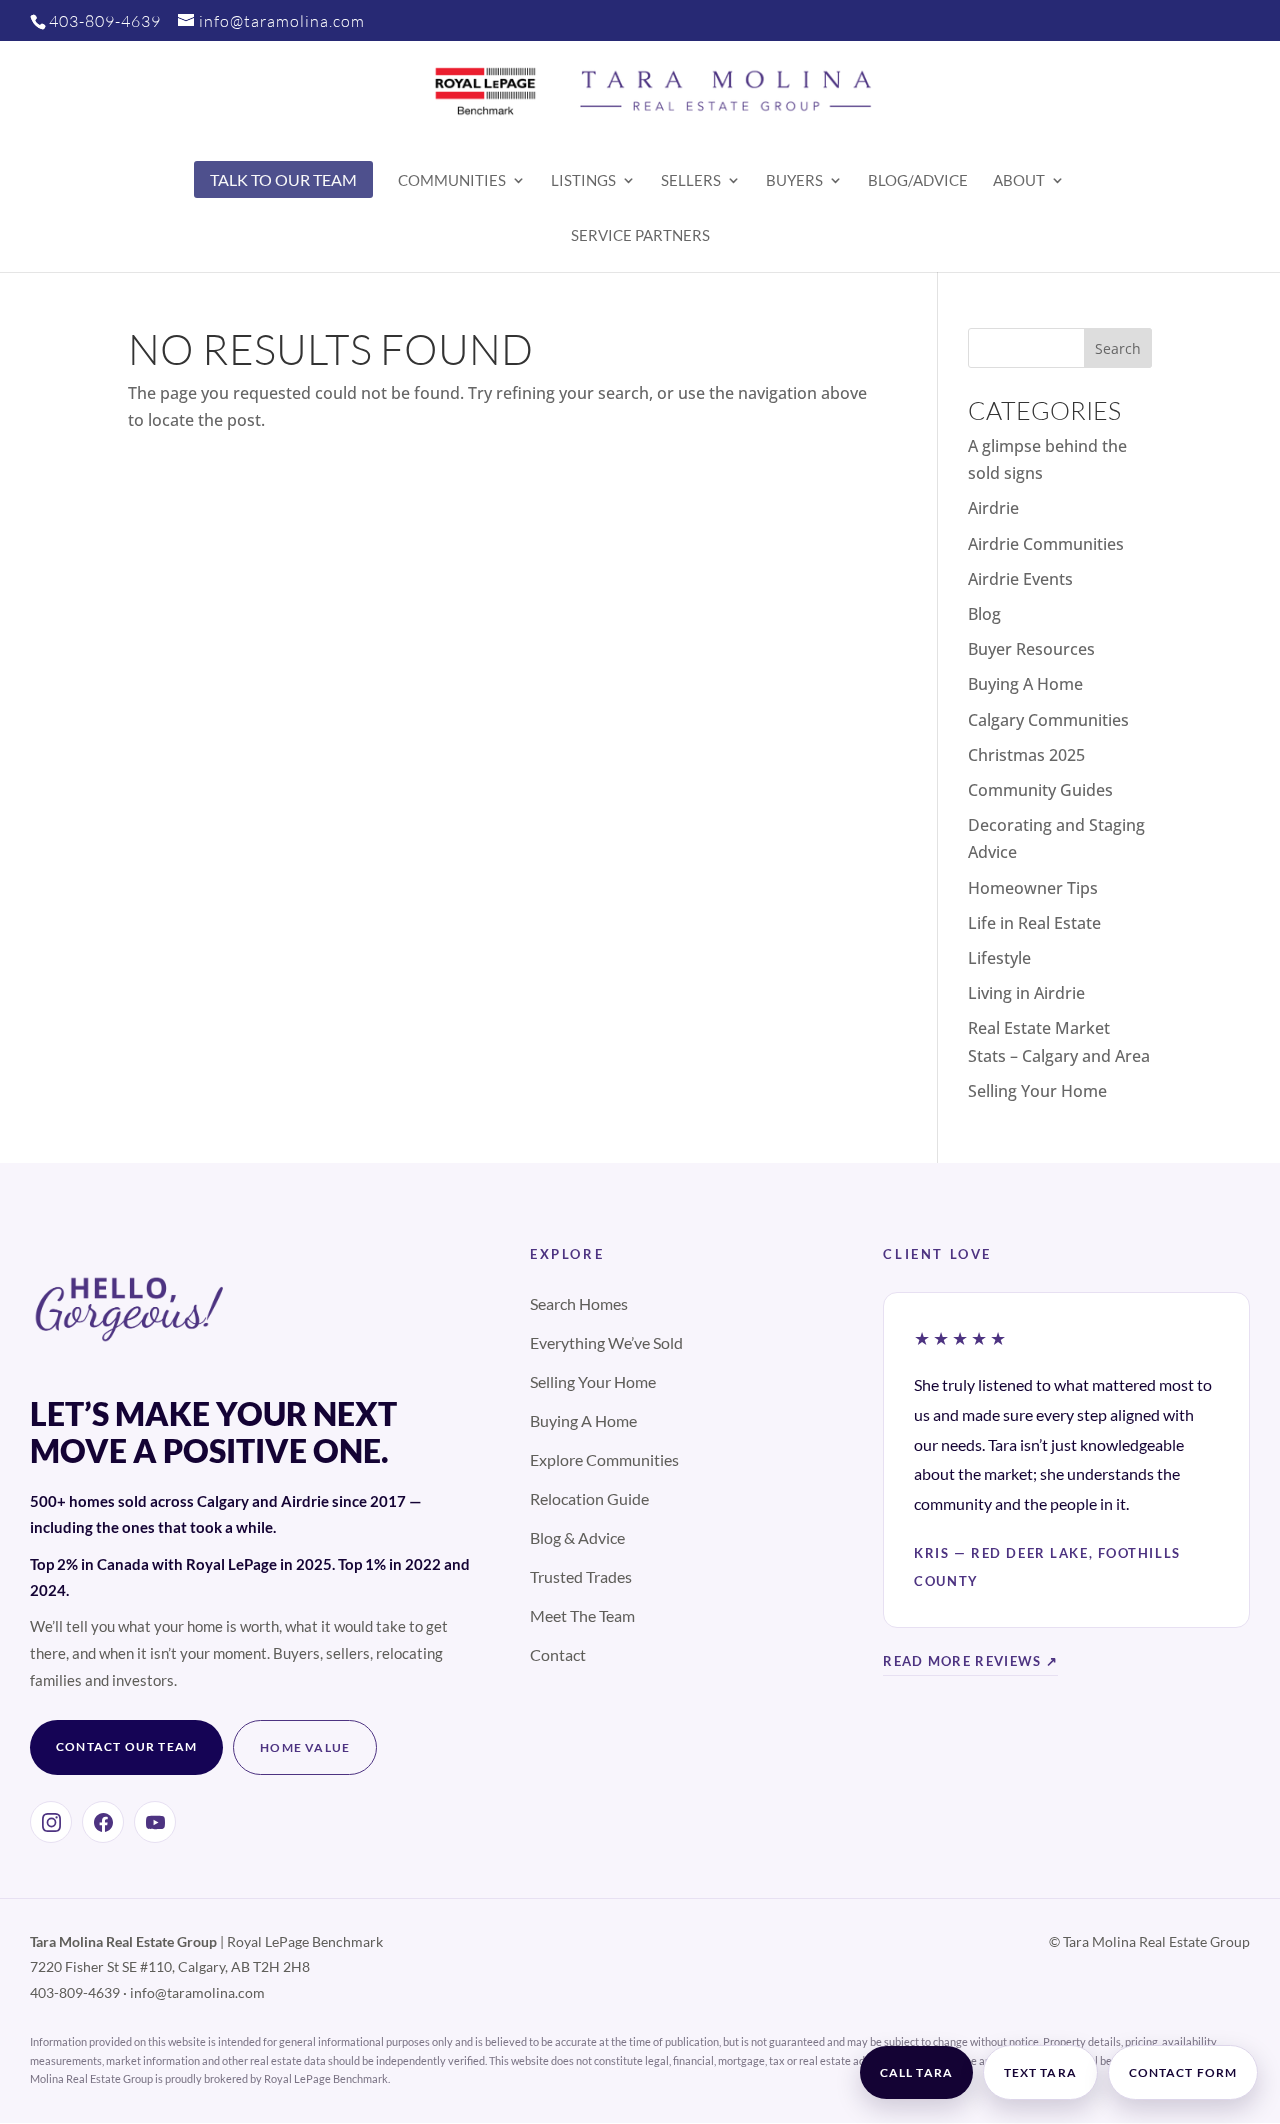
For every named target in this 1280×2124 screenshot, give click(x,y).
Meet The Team (582, 1615)
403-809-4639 (105, 21)
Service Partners (640, 236)
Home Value (305, 1747)
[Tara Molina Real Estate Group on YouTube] (155, 1822)
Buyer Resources (1031, 649)
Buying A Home (1025, 684)
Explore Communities (604, 1459)
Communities (452, 181)
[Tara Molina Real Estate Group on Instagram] (51, 1822)
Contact (558, 1654)
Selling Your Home (1037, 1091)
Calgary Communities (1048, 720)
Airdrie (993, 508)
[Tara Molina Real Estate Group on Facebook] (103, 1822)
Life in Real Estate (1034, 923)
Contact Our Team (126, 1746)
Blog (984, 614)
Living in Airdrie (1026, 993)
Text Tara (1040, 2072)
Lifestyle (999, 958)
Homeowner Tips (1033, 888)
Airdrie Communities (1046, 544)
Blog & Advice (577, 1537)
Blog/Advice (918, 181)
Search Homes (579, 1303)
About (1019, 181)
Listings (583, 181)
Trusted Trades (581, 1576)
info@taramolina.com (197, 1992)
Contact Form (1183, 2072)
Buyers (794, 181)
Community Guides (1040, 790)
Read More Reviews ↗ (970, 1661)
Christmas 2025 (1026, 755)
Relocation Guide (589, 1498)
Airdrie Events (1020, 579)
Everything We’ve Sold (606, 1342)
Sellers (691, 181)
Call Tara (916, 2072)
